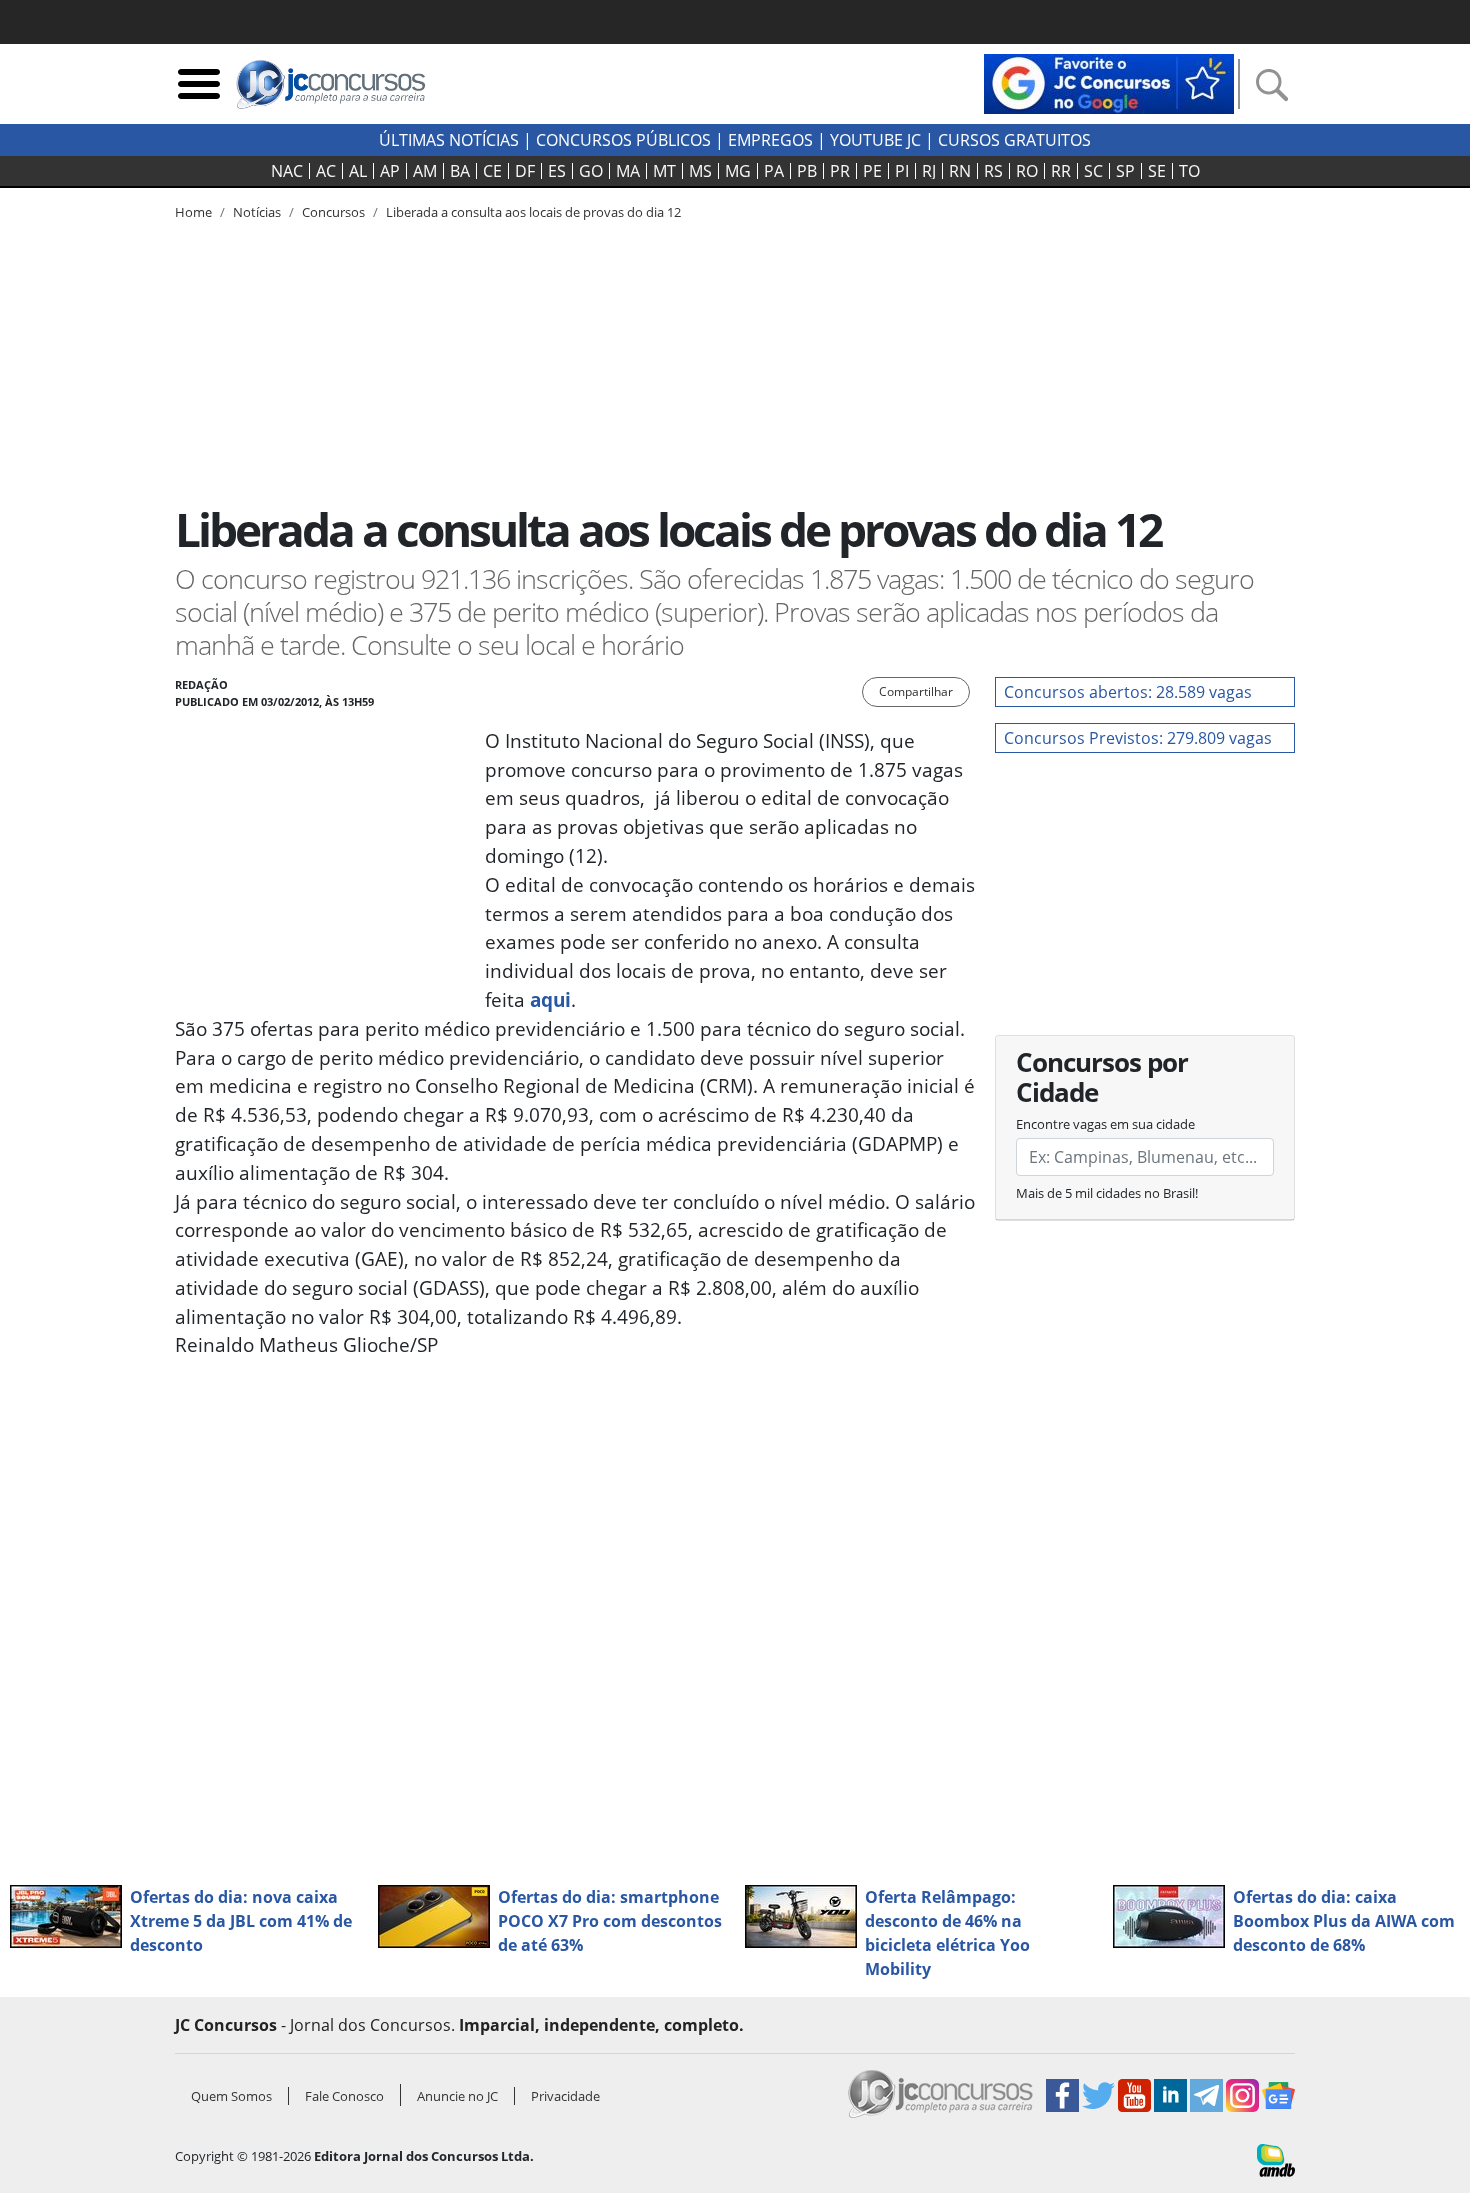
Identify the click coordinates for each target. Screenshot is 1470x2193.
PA (774, 171)
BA (460, 171)
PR (840, 171)
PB (807, 171)
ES (557, 171)
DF (525, 171)
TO (1189, 171)
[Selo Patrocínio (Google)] (1109, 82)
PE (872, 171)
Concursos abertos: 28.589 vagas (1128, 692)
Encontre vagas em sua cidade (1105, 1124)
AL (358, 171)
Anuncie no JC (457, 2096)
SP (1125, 171)
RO (1027, 171)
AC (326, 171)
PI (902, 171)
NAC (287, 171)
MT (664, 171)
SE (1157, 171)
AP (390, 171)
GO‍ (591, 171)
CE (492, 171)
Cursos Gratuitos (1014, 140)
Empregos (770, 140)
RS (993, 171)
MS (700, 171)
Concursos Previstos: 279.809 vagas (1138, 738)
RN (960, 171)
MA (628, 171)
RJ (929, 171)
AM (425, 171)
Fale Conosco (344, 2096)
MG (738, 171)
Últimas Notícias (449, 140)
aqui (550, 999)
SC (1093, 171)
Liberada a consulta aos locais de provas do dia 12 (533, 212)
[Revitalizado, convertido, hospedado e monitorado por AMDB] (1276, 2159)
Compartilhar (916, 691)
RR (1061, 171)
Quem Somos (231, 2096)
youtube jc (875, 140)
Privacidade (565, 2096)
